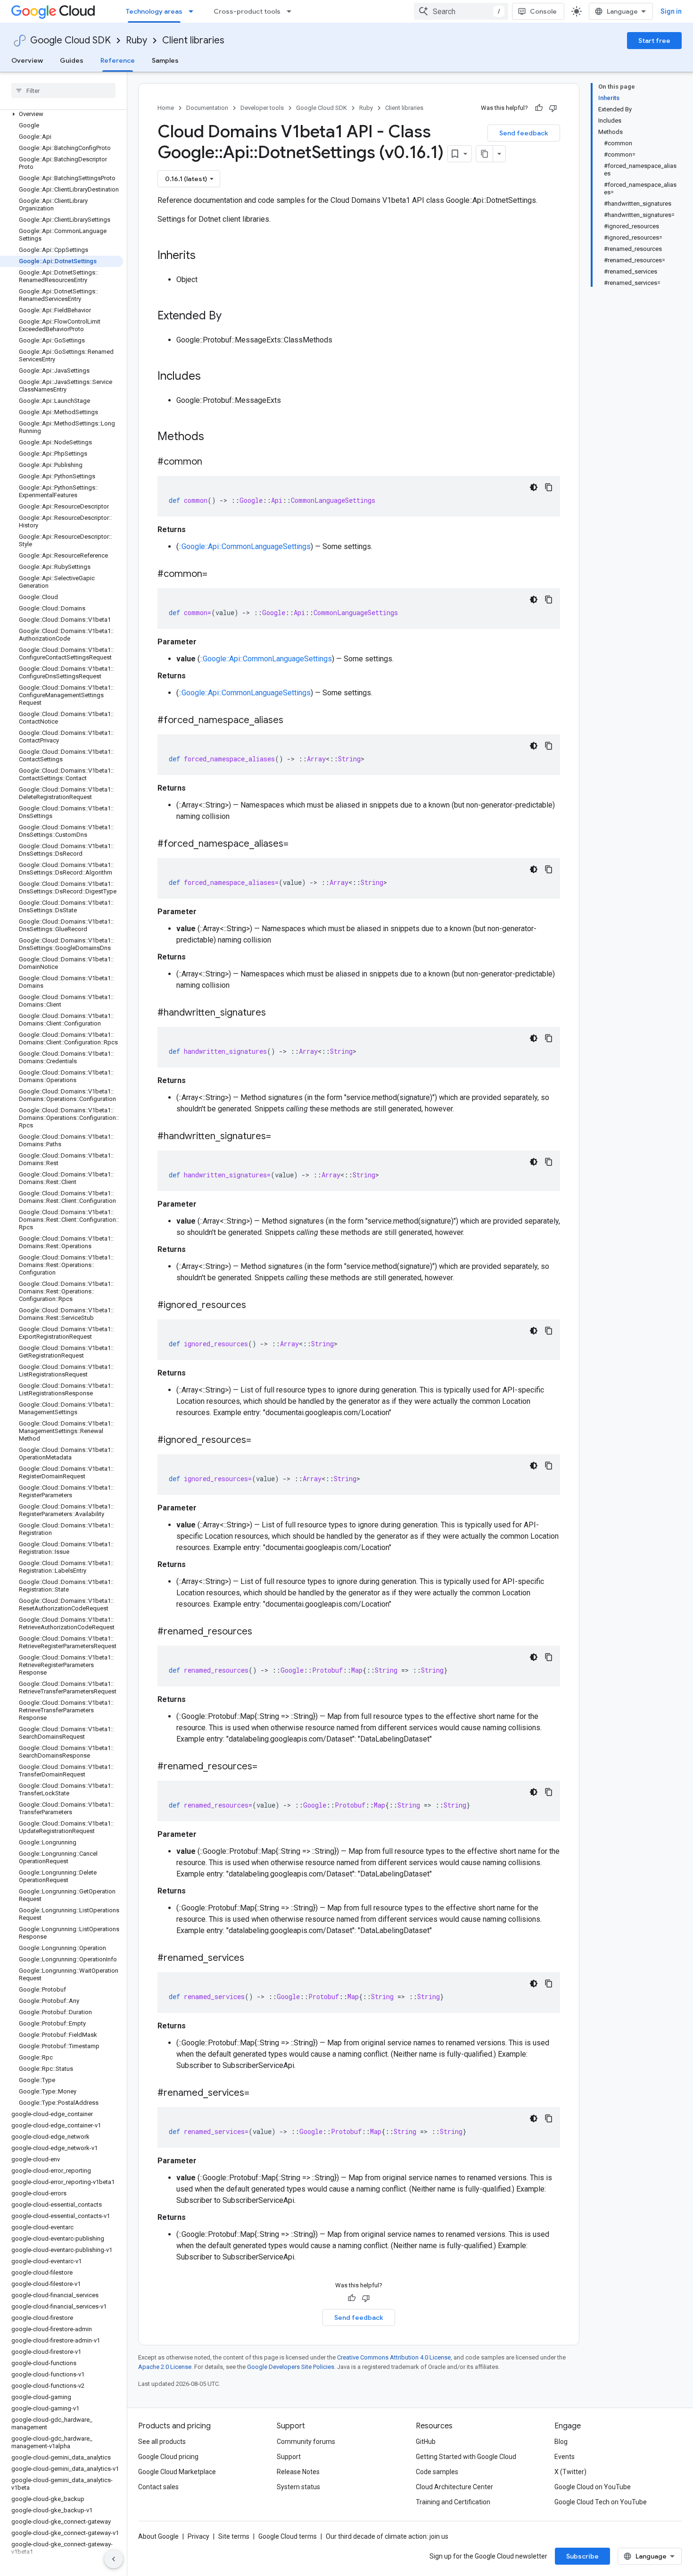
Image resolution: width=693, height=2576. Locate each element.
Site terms (234, 2536)
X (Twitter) (570, 2472)
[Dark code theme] (534, 487)
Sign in (671, 11)
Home (166, 108)
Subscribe (582, 2556)
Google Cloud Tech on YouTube (601, 2502)
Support (289, 2457)
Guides (72, 60)
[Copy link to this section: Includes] (210, 377)
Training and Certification (453, 2502)
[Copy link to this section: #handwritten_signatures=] (280, 1137)
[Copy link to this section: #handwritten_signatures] (275, 1013)
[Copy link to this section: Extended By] (231, 317)
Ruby (136, 40)
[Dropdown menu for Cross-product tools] (292, 11)
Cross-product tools (247, 11)
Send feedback (524, 133)
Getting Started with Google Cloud (466, 2457)
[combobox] (461, 11)
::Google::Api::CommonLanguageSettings (245, 546)
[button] (62, 114)
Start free (654, 41)
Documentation (207, 108)
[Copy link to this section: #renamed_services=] (259, 2093)
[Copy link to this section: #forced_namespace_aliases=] (298, 844)
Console (543, 11)
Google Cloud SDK (70, 40)
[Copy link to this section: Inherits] (205, 256)
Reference (118, 60)
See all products (162, 2442)
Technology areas (154, 11)
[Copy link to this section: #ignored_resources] (256, 1306)
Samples (165, 60)
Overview (27, 60)
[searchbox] (63, 91)
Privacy (198, 2536)
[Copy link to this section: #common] (212, 462)
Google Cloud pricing (168, 2457)
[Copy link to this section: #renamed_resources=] (267, 1767)
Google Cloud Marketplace (177, 2472)
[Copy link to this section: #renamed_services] (254, 1959)
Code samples (437, 2472)
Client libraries (193, 40)
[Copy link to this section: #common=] (217, 575)
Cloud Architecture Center (454, 2487)
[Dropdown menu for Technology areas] (194, 11)
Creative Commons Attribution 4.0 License (394, 2357)
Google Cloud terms (288, 2536)
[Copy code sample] (549, 487)
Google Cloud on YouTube (593, 2487)
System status (298, 2487)
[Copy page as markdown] (485, 154)
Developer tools (262, 108)
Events (565, 2457)
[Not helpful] (553, 108)
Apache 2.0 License (165, 2367)
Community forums (306, 2442)
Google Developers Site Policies (291, 2367)
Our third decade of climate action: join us (387, 2536)
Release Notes (298, 2472)
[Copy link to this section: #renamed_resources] (262, 1632)
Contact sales (158, 2487)
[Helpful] (539, 108)
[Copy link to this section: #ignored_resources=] (261, 1441)
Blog (561, 2442)
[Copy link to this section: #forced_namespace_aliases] (293, 721)
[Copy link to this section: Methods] (216, 437)
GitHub (426, 2442)
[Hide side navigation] (114, 2559)
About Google (158, 2536)
